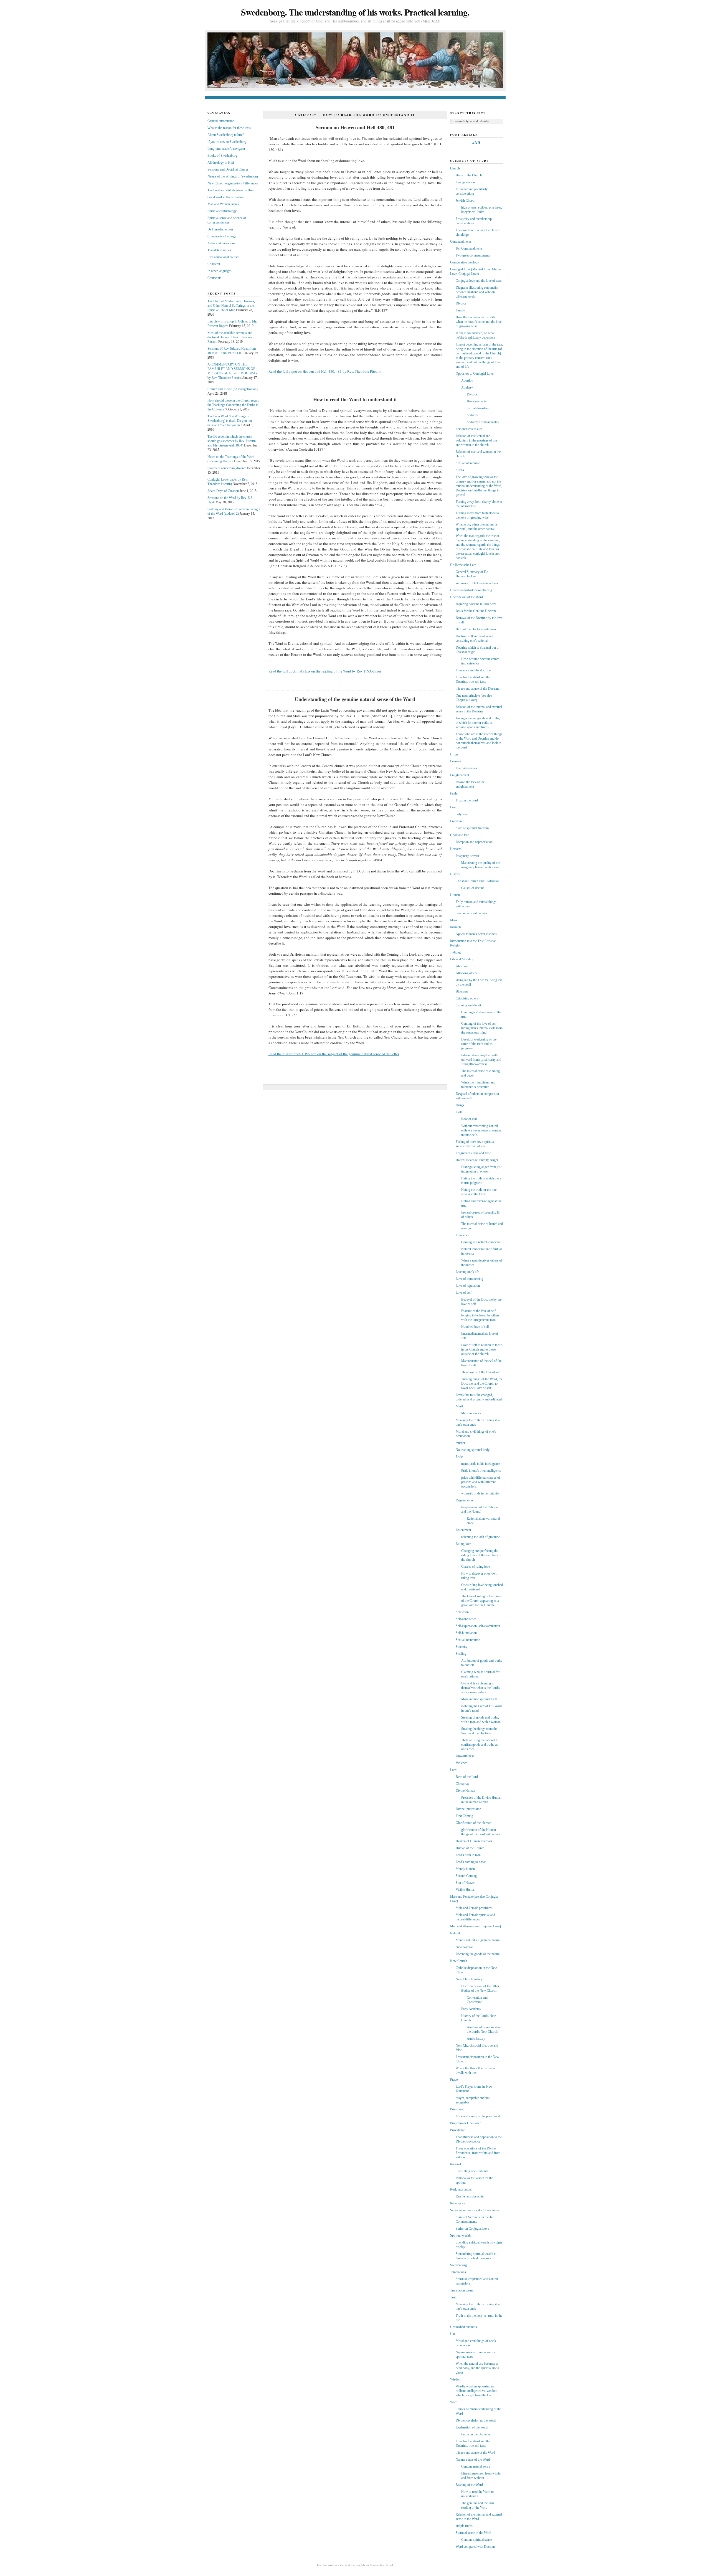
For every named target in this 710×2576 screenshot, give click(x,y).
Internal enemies (466, 768)
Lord (453, 1770)
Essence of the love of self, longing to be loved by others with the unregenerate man (480, 1315)
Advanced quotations (221, 243)
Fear (453, 807)
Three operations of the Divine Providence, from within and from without (478, 2153)
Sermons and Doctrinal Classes (228, 169)
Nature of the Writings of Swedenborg (233, 176)
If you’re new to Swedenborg (318, 98)
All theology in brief (221, 163)
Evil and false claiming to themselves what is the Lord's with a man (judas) (480, 1688)
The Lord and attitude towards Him (230, 190)
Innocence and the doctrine (473, 670)
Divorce (461, 303)
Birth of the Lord (467, 1777)
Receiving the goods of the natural (478, 1954)
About (432, 98)
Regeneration (464, 1500)
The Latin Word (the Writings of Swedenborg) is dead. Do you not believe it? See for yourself (230, 421)
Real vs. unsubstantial (470, 2196)
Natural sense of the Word (473, 2460)
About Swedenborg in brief (225, 135)
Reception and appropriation (474, 842)
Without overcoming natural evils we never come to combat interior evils (481, 1130)
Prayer (454, 2080)
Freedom (456, 821)
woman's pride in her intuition (481, 1493)
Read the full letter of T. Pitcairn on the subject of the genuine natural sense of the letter (334, 1054)
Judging (455, 952)
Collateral (214, 264)
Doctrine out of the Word (466, 597)
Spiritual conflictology (222, 211)
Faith (453, 793)
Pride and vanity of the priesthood (478, 2116)
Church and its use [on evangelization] (233, 389)
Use (453, 2334)
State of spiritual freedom (472, 828)
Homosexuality (477, 401)
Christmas (462, 1784)
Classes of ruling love (476, 1567)
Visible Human (466, 1890)
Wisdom (456, 2379)
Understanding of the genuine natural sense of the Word (355, 699)
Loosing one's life (467, 1272)
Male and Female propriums (474, 1908)
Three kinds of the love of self (481, 1372)
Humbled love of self (475, 1327)
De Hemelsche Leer (220, 229)
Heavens (456, 849)
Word (454, 2402)
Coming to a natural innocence (481, 1242)
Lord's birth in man (468, 1855)
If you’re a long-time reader (353, 98)
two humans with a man (471, 913)
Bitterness (462, 991)
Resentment (463, 1530)
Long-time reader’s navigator (226, 149)
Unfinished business (464, 2327)
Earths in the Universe (476, 2434)
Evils (459, 1112)
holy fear (461, 814)
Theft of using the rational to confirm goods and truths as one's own (480, 1745)
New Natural (464, 1947)
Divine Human (465, 1791)
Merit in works (471, 1413)
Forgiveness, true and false (473, 1153)
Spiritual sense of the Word (473, 2533)
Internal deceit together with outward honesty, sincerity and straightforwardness (481, 1060)
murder (460, 1443)
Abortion (467, 380)
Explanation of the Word (472, 2427)
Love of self (464, 1293)
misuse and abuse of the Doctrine (477, 689)
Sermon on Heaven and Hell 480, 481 (355, 127)
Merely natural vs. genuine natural (478, 1940)
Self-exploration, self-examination (478, 1626)
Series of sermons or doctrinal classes (475, 2210)
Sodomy (472, 415)
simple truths (464, 2526)
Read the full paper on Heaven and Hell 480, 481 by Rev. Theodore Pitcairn (325, 371)
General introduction (286, 98)
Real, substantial (461, 2189)
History (455, 874)
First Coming (464, 1816)
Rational (456, 2164)
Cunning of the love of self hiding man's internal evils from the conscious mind (482, 1028)
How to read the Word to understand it (355, 399)
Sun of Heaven (466, 1883)
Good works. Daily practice (226, 197)
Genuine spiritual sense (476, 2540)
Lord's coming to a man (471, 1862)
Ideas (454, 920)
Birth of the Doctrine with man (476, 629)
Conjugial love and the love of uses (479, 281)
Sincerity (461, 1647)
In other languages (220, 271)
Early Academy (471, 2009)
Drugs (454, 754)
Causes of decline (473, 888)
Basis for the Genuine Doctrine (476, 611)
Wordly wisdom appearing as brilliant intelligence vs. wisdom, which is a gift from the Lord (477, 2391)
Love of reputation (468, 1286)
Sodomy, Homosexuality (483, 422)
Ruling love (463, 1544)
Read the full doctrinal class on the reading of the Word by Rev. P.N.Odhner (325, 671)
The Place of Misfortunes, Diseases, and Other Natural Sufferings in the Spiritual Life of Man (231, 306)
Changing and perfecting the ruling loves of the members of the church (481, 1555)
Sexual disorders (478, 408)
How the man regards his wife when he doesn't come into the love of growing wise (479, 322)
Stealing (461, 1654)
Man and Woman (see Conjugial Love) (476, 1926)
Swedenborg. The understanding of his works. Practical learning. (355, 12)
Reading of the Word (469, 2485)
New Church (459, 1961)
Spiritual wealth (460, 2235)
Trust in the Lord (467, 800)
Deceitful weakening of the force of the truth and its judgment (479, 1044)
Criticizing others (467, 998)
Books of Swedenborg (385, 98)
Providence (457, 2130)
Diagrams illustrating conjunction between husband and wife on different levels (477, 292)
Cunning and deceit (468, 1005)
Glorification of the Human (473, 1823)
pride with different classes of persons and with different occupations (481, 1482)
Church (455, 168)
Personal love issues (469, 429)
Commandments (461, 242)
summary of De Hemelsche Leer (477, 583)
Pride (459, 1457)
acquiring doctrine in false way (476, 604)
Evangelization (465, 182)
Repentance (458, 2203)
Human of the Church (470, 1848)
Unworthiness (465, 1756)
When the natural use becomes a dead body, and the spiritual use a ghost (477, 2368)
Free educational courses (224, 257)
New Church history (469, 1979)
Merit (459, 1406)
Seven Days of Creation (223, 491)
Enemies (456, 761)
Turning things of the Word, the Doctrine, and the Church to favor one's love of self (482, 1384)
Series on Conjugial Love (472, 2229)
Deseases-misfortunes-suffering (471, 590)
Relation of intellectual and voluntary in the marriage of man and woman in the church (477, 440)
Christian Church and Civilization (478, 881)
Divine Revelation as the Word (476, 2420)
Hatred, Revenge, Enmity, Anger (477, 1160)
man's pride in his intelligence (480, 1464)
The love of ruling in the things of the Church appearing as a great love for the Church (481, 1601)
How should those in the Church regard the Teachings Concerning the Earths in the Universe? (233, 405)
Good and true (460, 835)
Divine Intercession (468, 1809)
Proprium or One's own (466, 2123)
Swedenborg (458, 2265)
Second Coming (466, 1876)
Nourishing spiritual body (473, 1450)
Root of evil (469, 1119)
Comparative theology (222, 236)
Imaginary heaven (467, 856)
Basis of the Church (469, 175)
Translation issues (219, 250)
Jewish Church (466, 201)
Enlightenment (460, 775)
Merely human (465, 1869)
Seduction (462, 1612)
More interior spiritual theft (479, 1699)
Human (455, 895)
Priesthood (457, 2109)
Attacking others (466, 973)
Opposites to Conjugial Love (475, 374)
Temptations (458, 2272)
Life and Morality (462, 959)
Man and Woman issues (223, 204)
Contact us (418, 98)
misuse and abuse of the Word (475, 2453)
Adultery (467, 387)
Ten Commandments (469, 248)
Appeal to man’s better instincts (476, 934)
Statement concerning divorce (227, 468)
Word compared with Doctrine (476, 2547)
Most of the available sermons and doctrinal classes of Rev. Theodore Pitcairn (230, 337)
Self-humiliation (466, 1633)
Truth (454, 2297)
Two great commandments (473, 255)
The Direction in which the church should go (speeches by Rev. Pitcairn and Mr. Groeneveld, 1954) (232, 441)
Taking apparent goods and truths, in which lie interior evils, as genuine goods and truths (478, 723)
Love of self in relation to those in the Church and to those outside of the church (482, 1349)
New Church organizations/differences (233, 183)
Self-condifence (466, 1619)
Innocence (462, 1235)
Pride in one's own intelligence (481, 1471)
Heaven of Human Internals (474, 1841)
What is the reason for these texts (229, 128)
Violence (461, 1763)
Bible (405, 98)
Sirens (460, 470)
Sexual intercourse (468, 463)
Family (460, 310)
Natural (455, 1933)
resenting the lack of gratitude (480, 1537)
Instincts (456, 927)
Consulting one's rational (472, 2171)
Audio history (476, 2039)
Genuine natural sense (476, 2466)
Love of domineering (469, 1279)
